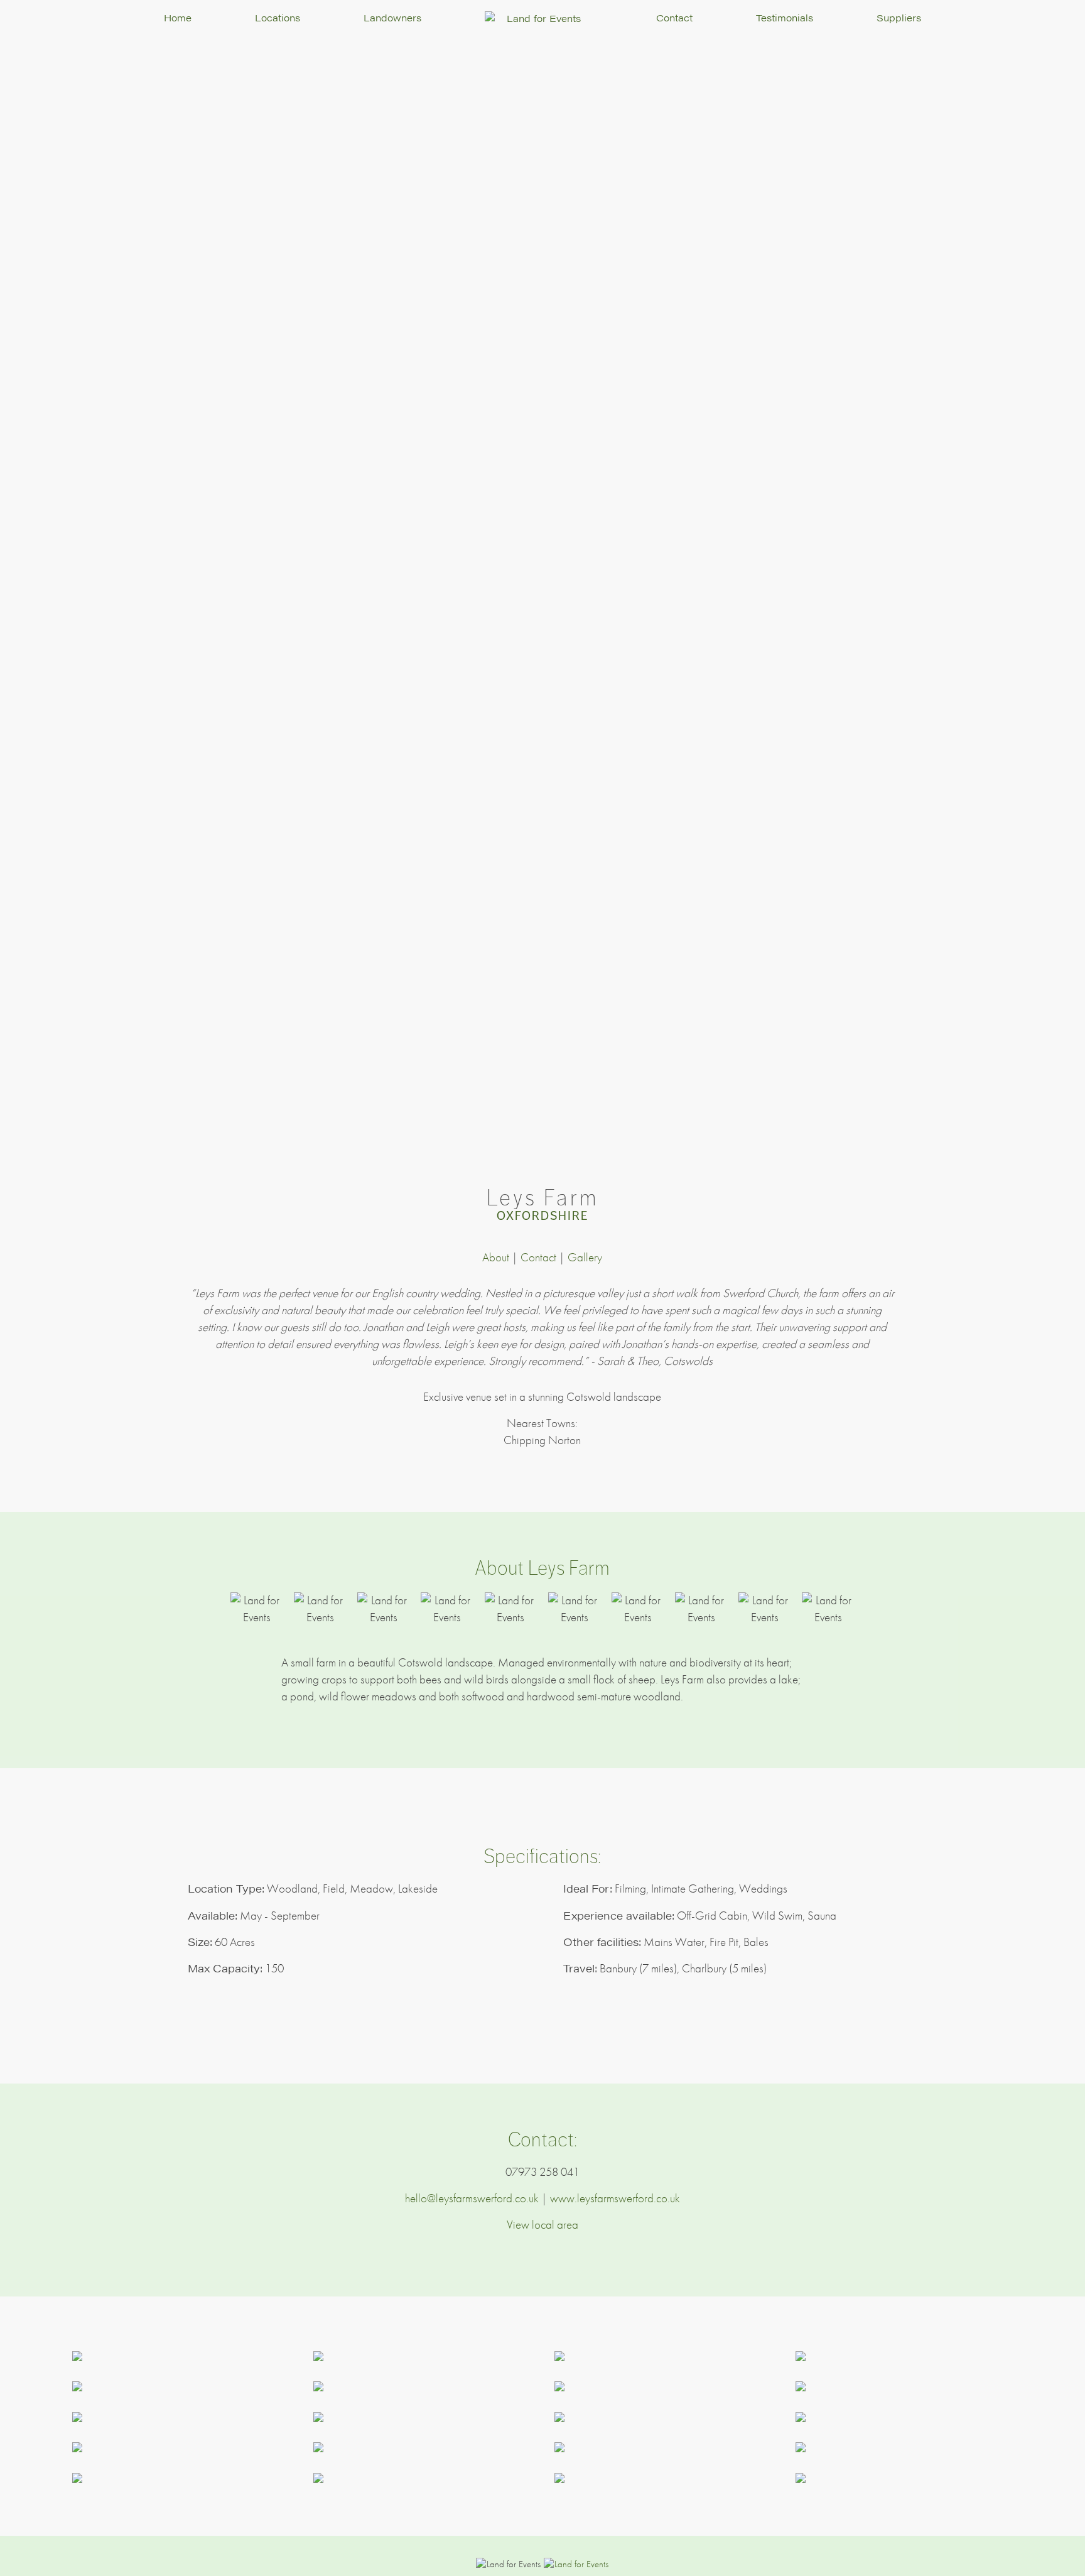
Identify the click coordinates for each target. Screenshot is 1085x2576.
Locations (278, 17)
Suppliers (899, 17)
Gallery (585, 1257)
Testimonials (785, 17)
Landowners (392, 17)
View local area (542, 2225)
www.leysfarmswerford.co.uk (615, 2198)
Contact (674, 17)
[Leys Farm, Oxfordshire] (181, 2356)
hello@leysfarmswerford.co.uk (472, 2198)
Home (178, 17)
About (496, 1257)
